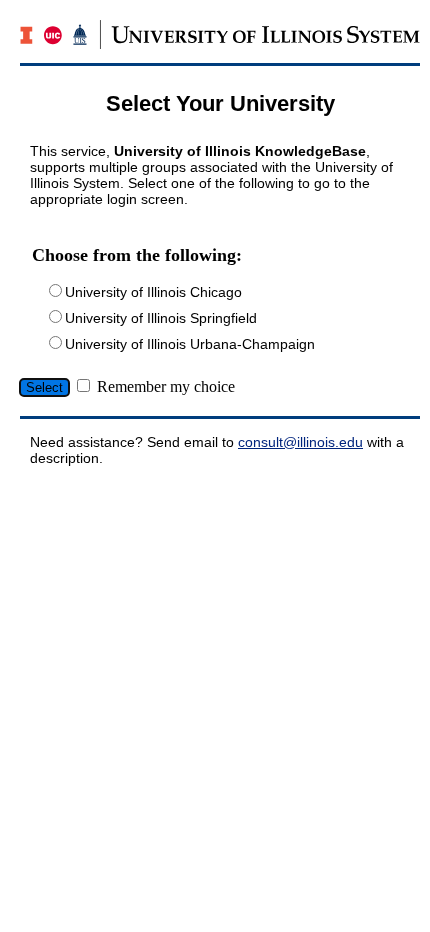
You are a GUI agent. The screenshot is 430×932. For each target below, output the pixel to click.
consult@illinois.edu (300, 442)
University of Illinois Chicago (153, 292)
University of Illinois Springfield (161, 318)
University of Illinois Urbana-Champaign (190, 344)
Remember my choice (166, 386)
